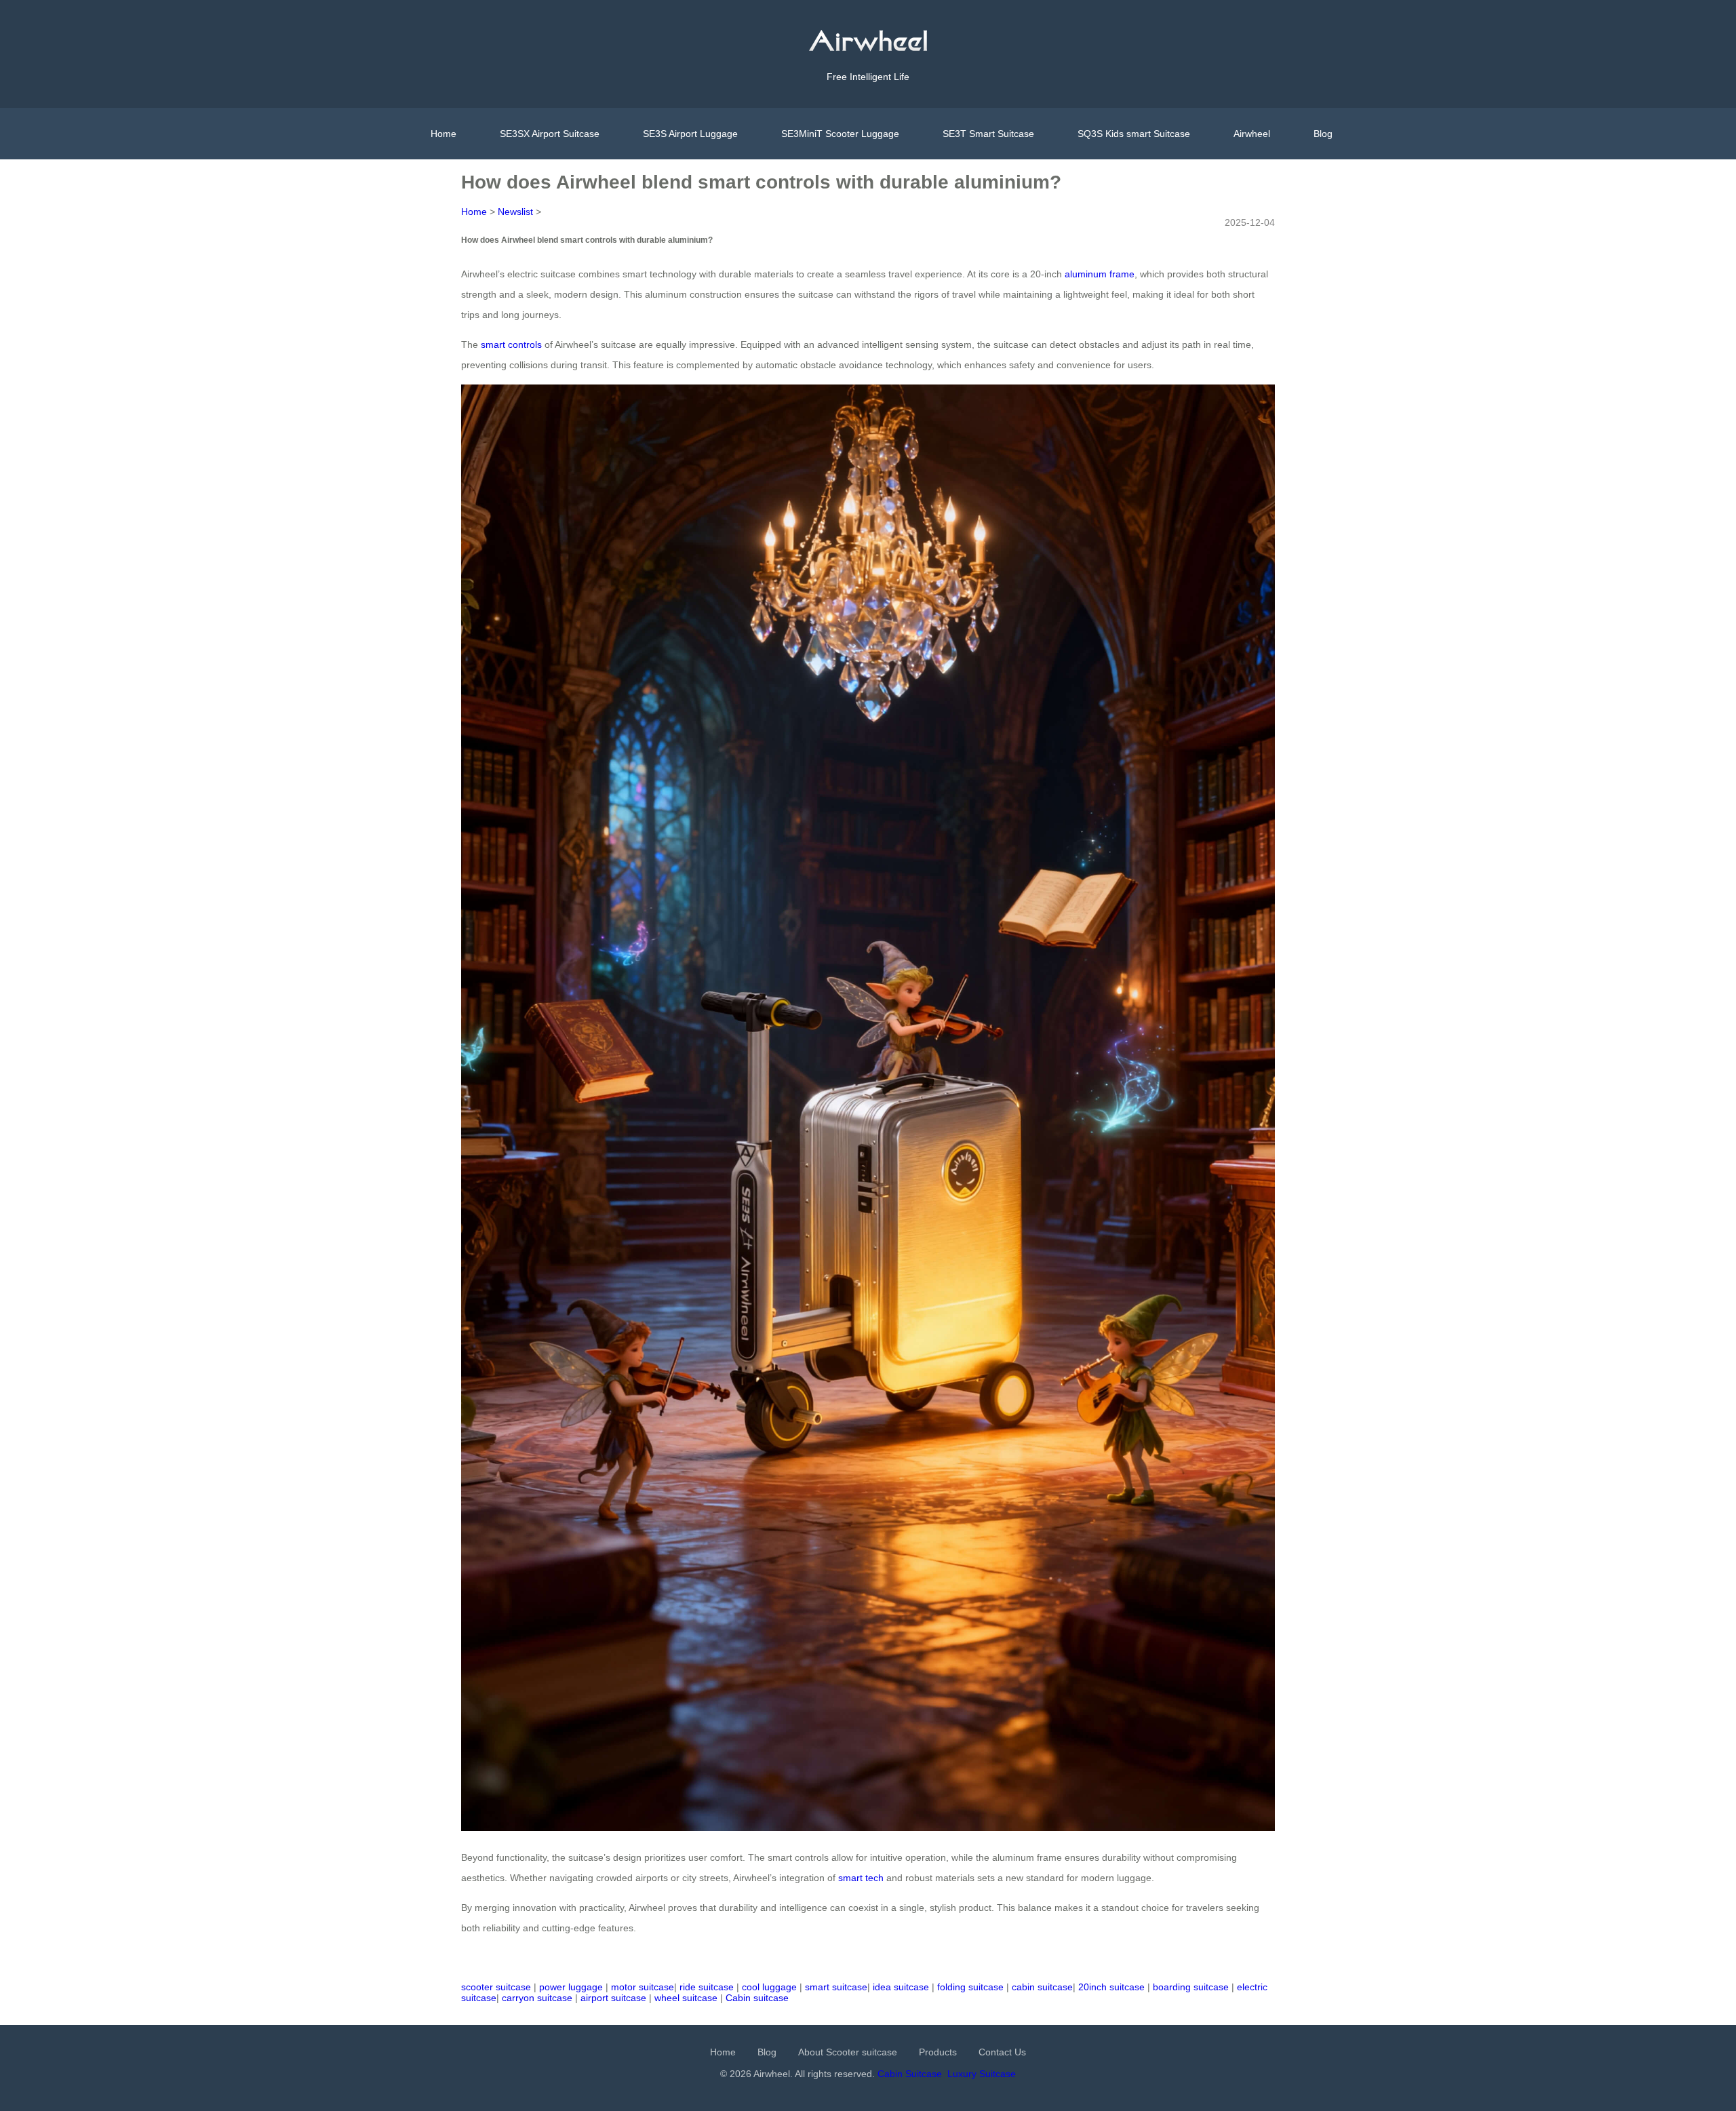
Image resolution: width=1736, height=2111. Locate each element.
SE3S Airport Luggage (690, 134)
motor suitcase (643, 1987)
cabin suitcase (1042, 1987)
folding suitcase (970, 1987)
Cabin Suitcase (910, 2074)
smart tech (861, 1878)
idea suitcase (901, 1987)
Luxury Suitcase (982, 2074)
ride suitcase (707, 1987)
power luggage (571, 1987)
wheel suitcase (686, 1998)
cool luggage (769, 1987)
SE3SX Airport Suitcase (550, 134)
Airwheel (1252, 134)
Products (938, 2052)
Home (443, 134)
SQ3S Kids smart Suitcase (1134, 134)
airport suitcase (613, 1998)
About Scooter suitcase (848, 2052)
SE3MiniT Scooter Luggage (840, 134)
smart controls (511, 344)
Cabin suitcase (757, 1998)
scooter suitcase (496, 1987)
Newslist (515, 212)
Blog (1323, 134)
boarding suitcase (1191, 1987)
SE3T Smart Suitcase (988, 134)
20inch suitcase (1111, 1987)
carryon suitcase (537, 1998)
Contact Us (1002, 2052)
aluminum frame (1100, 274)
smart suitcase (836, 1987)
